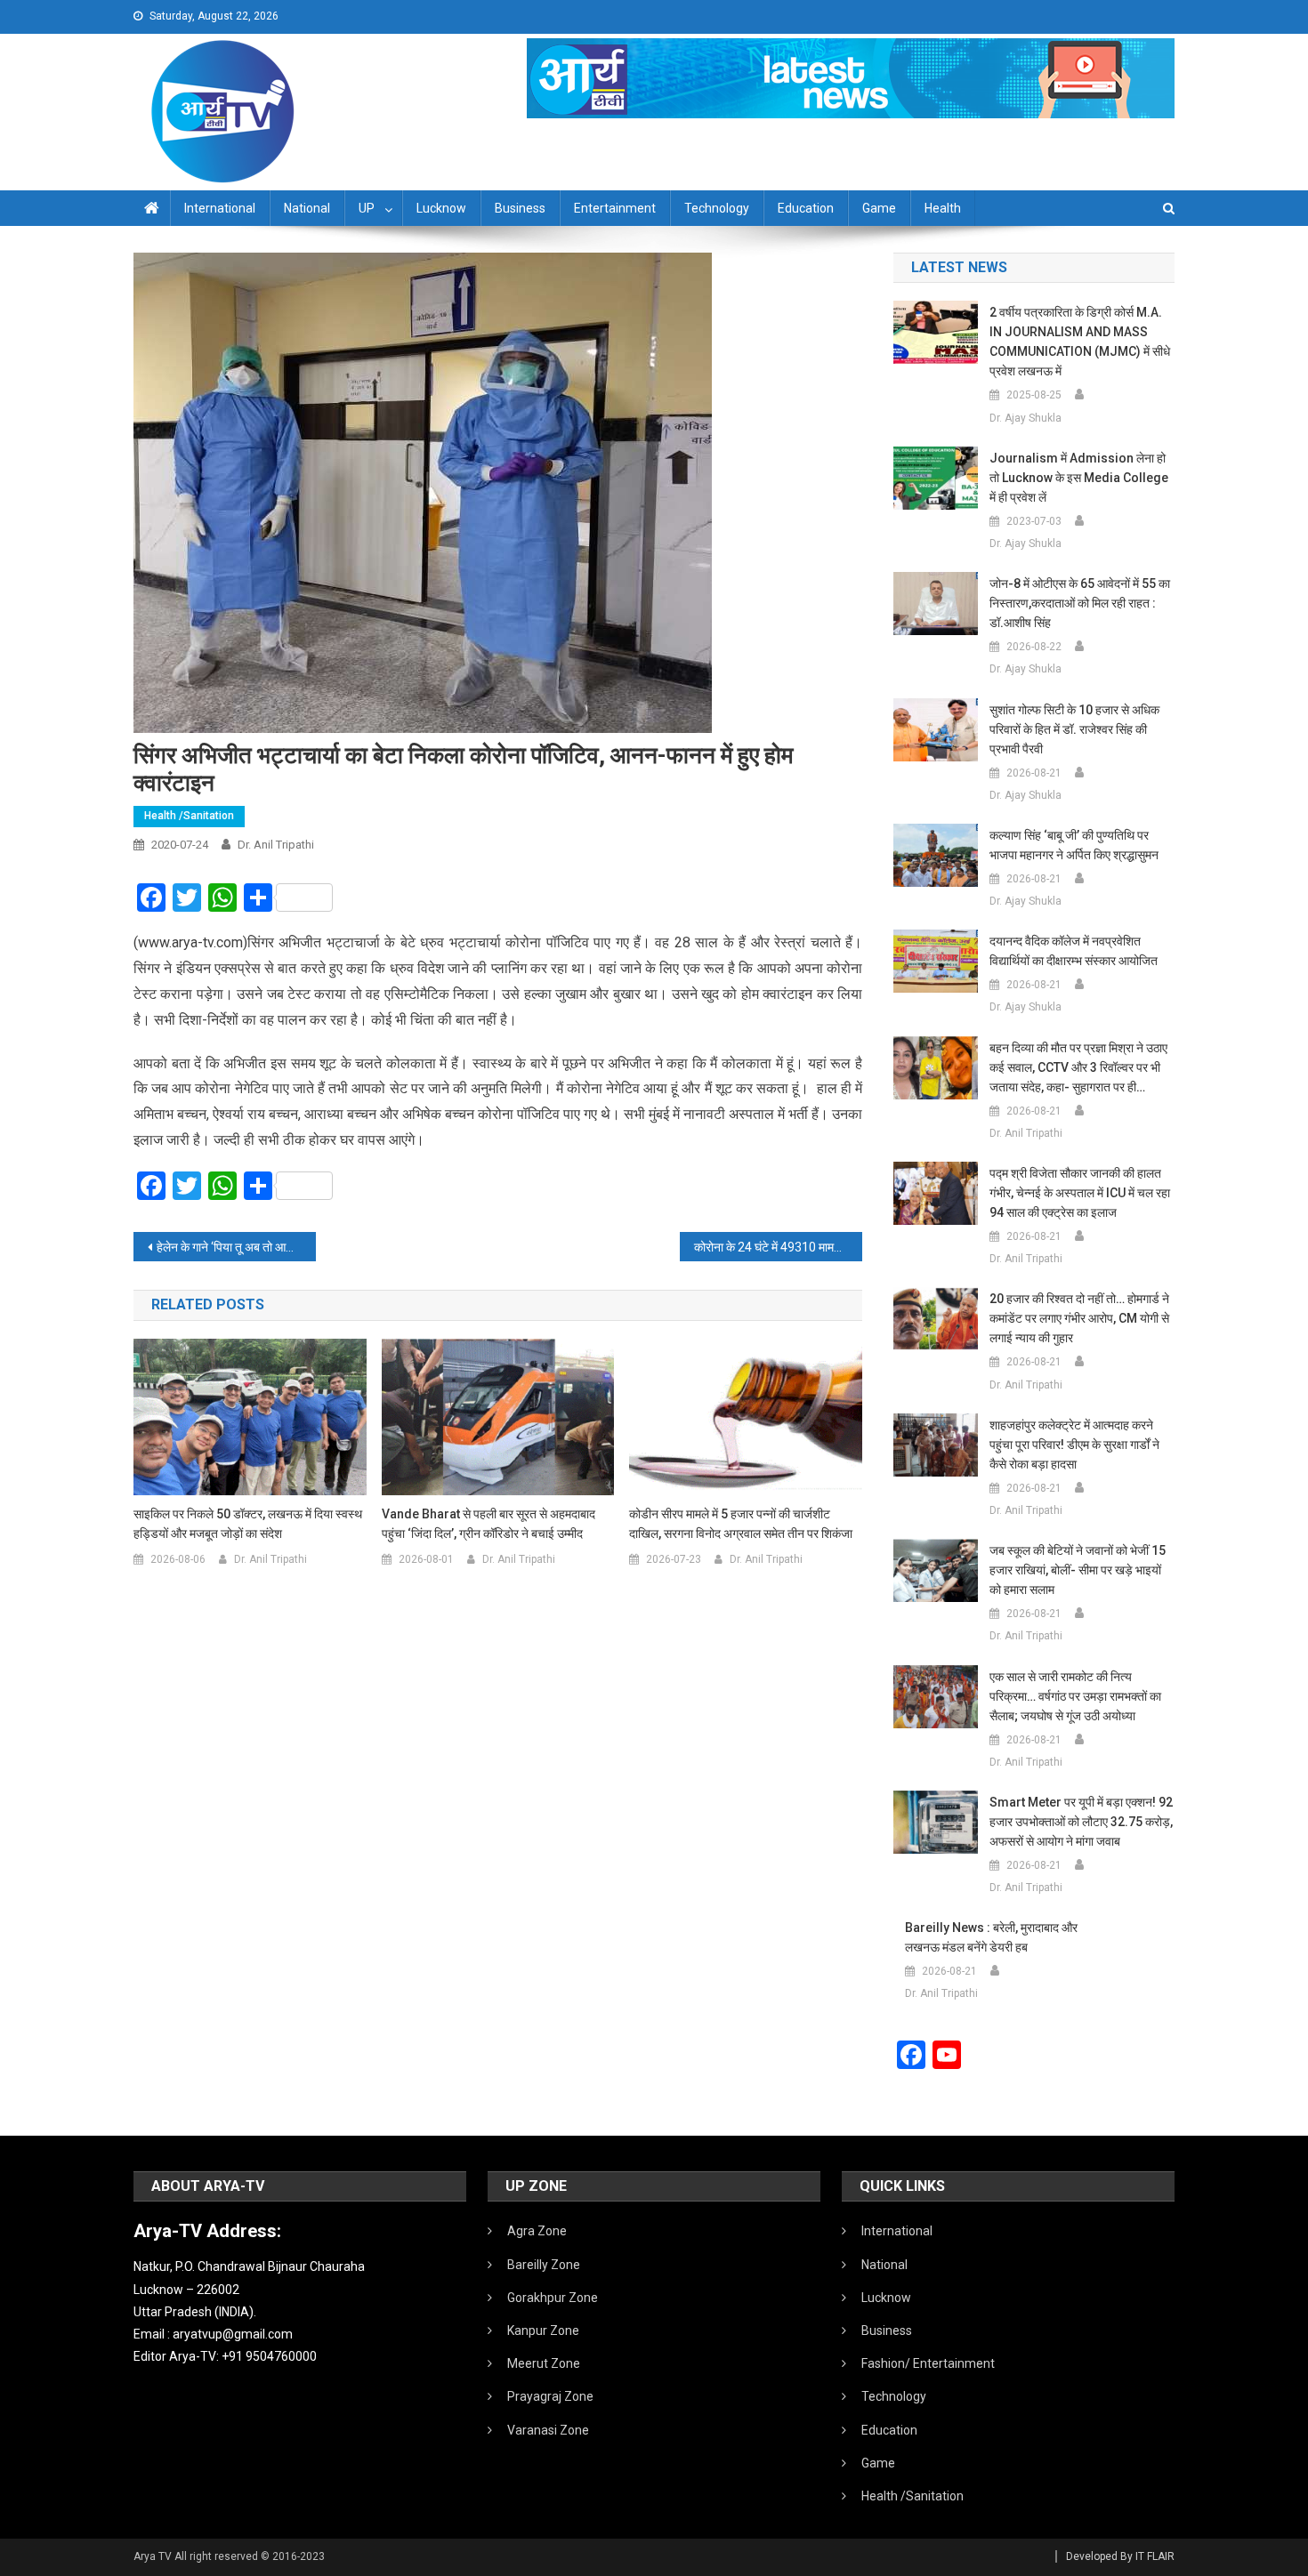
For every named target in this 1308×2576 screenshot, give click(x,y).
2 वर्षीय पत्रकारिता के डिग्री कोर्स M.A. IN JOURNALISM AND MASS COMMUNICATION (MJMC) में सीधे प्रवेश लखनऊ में (1080, 342)
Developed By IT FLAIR (1120, 2556)
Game (879, 208)
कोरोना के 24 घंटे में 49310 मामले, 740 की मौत (778, 1247)
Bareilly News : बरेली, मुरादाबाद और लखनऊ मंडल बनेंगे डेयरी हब (991, 1937)
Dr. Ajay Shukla (1025, 418)
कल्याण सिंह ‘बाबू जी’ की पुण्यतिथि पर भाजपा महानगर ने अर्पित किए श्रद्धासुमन (1074, 845)
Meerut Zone (544, 2363)
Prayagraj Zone (550, 2396)
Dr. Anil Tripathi (276, 845)
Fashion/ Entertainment (928, 2363)
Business (520, 208)
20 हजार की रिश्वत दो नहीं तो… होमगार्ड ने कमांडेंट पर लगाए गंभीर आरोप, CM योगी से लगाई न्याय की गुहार (1079, 1318)
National (307, 208)
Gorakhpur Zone (553, 2298)
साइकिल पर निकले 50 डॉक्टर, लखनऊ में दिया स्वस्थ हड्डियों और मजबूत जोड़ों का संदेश (248, 1524)
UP (367, 208)
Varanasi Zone (548, 2430)
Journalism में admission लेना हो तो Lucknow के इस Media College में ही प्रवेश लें (1079, 478)
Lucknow (441, 208)
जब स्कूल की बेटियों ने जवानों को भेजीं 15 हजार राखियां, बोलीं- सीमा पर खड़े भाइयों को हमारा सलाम (1078, 1570)
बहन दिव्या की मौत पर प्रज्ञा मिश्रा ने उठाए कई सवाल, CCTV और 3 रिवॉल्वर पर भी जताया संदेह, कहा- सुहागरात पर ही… (1078, 1067)
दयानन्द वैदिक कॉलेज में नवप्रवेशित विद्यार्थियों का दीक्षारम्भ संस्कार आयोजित (1074, 951)
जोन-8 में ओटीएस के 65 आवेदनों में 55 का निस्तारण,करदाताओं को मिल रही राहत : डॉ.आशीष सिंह (1080, 603)
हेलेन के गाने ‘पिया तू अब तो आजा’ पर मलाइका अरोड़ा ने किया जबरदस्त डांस (236, 1247)
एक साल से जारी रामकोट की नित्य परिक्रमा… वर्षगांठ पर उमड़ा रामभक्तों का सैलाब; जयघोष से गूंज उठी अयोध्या (1075, 1696)
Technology (717, 208)
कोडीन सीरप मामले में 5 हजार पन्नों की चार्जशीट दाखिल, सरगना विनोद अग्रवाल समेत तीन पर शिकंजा (741, 1524)
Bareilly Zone (544, 2265)
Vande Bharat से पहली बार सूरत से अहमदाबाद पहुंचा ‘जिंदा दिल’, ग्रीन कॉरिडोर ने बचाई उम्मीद (488, 1524)
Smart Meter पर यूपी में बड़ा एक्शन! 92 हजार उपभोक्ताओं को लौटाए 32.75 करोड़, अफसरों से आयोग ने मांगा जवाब (1081, 1822)
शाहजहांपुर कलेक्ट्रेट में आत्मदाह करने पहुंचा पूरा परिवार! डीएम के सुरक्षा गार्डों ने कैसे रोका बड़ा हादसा (1074, 1445)
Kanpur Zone (543, 2330)
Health (943, 208)
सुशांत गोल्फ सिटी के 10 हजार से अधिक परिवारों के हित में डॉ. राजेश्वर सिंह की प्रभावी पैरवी (1074, 729)
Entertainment (615, 208)
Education (806, 208)
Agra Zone (537, 2231)
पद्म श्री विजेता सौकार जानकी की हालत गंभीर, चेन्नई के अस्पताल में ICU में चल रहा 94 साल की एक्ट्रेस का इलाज (1080, 1193)
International (220, 208)
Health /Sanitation (189, 816)
